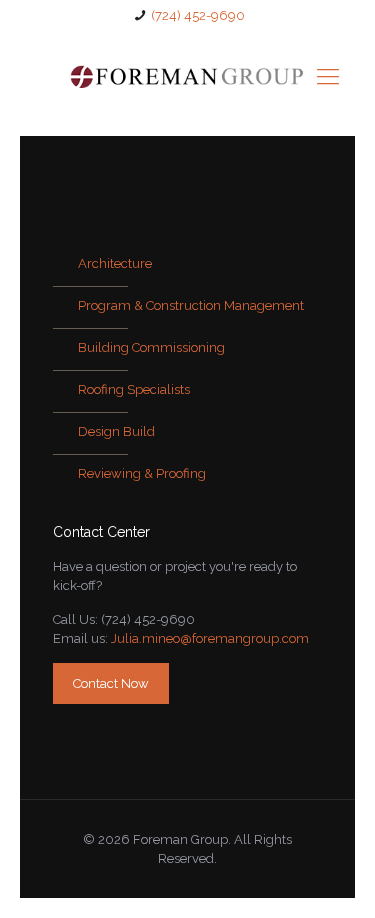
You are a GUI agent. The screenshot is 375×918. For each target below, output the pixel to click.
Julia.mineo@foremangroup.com (210, 638)
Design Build (116, 431)
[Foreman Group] (187, 76)
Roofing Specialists (134, 389)
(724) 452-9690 (198, 15)
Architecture (115, 263)
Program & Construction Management (191, 305)
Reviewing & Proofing (142, 473)
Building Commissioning (151, 347)
